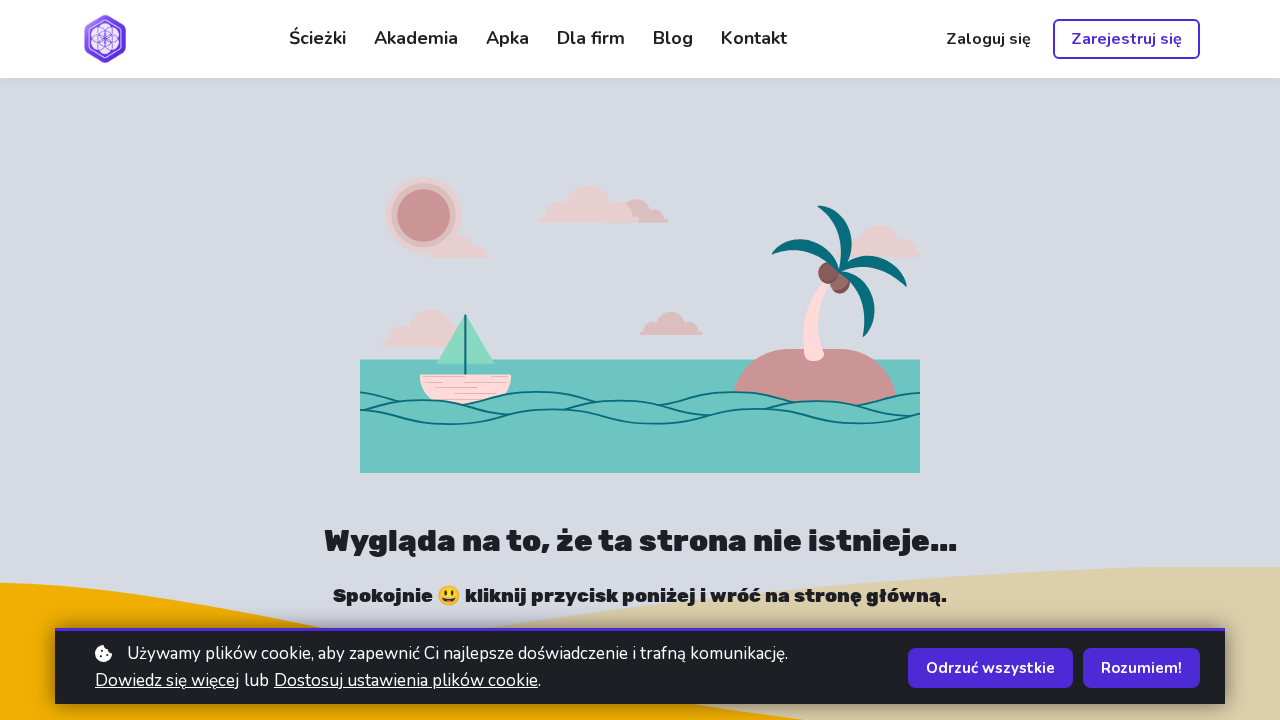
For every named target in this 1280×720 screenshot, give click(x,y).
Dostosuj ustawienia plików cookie (406, 680)
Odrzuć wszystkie (990, 668)
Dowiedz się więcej (167, 680)
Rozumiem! (1141, 668)
